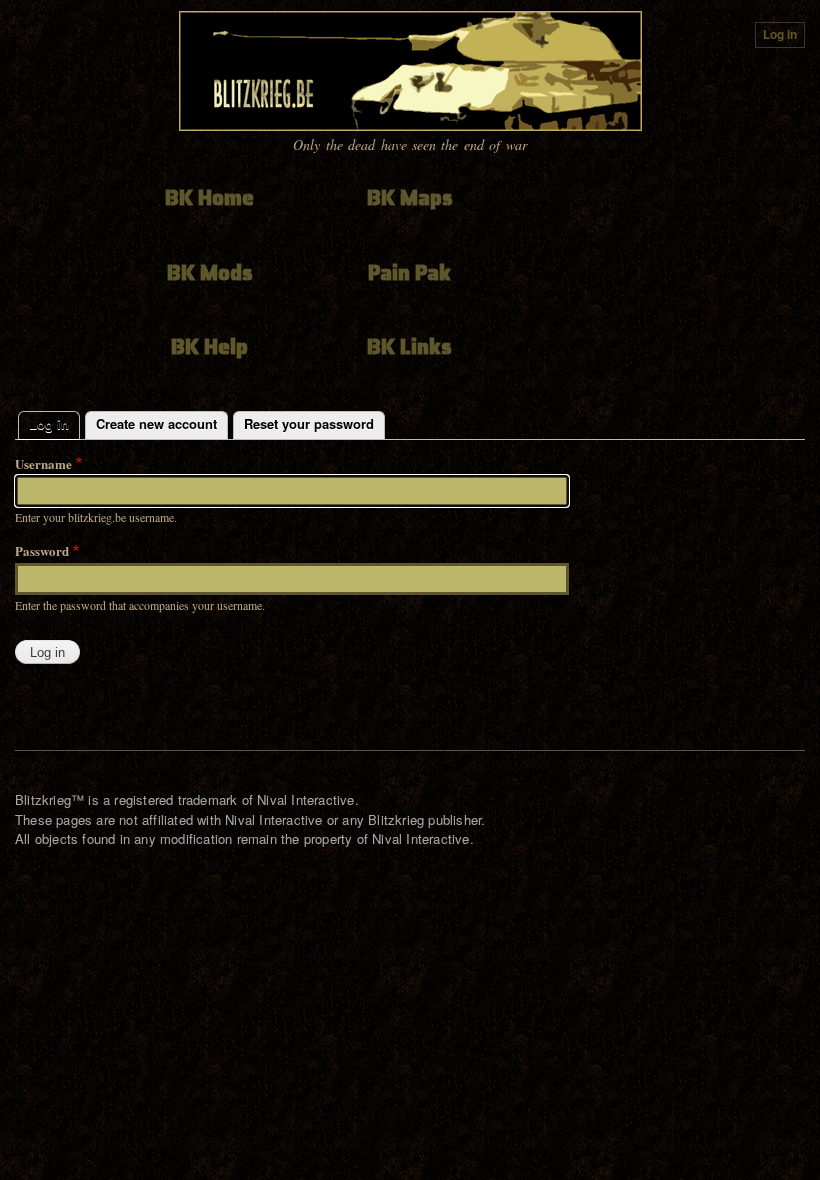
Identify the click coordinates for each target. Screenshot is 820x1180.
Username (43, 463)
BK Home (209, 197)
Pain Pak (409, 272)
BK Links (409, 346)
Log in (780, 34)
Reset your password (309, 423)
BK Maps (410, 197)
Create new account (156, 423)
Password (42, 550)
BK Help (209, 346)
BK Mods (210, 272)
